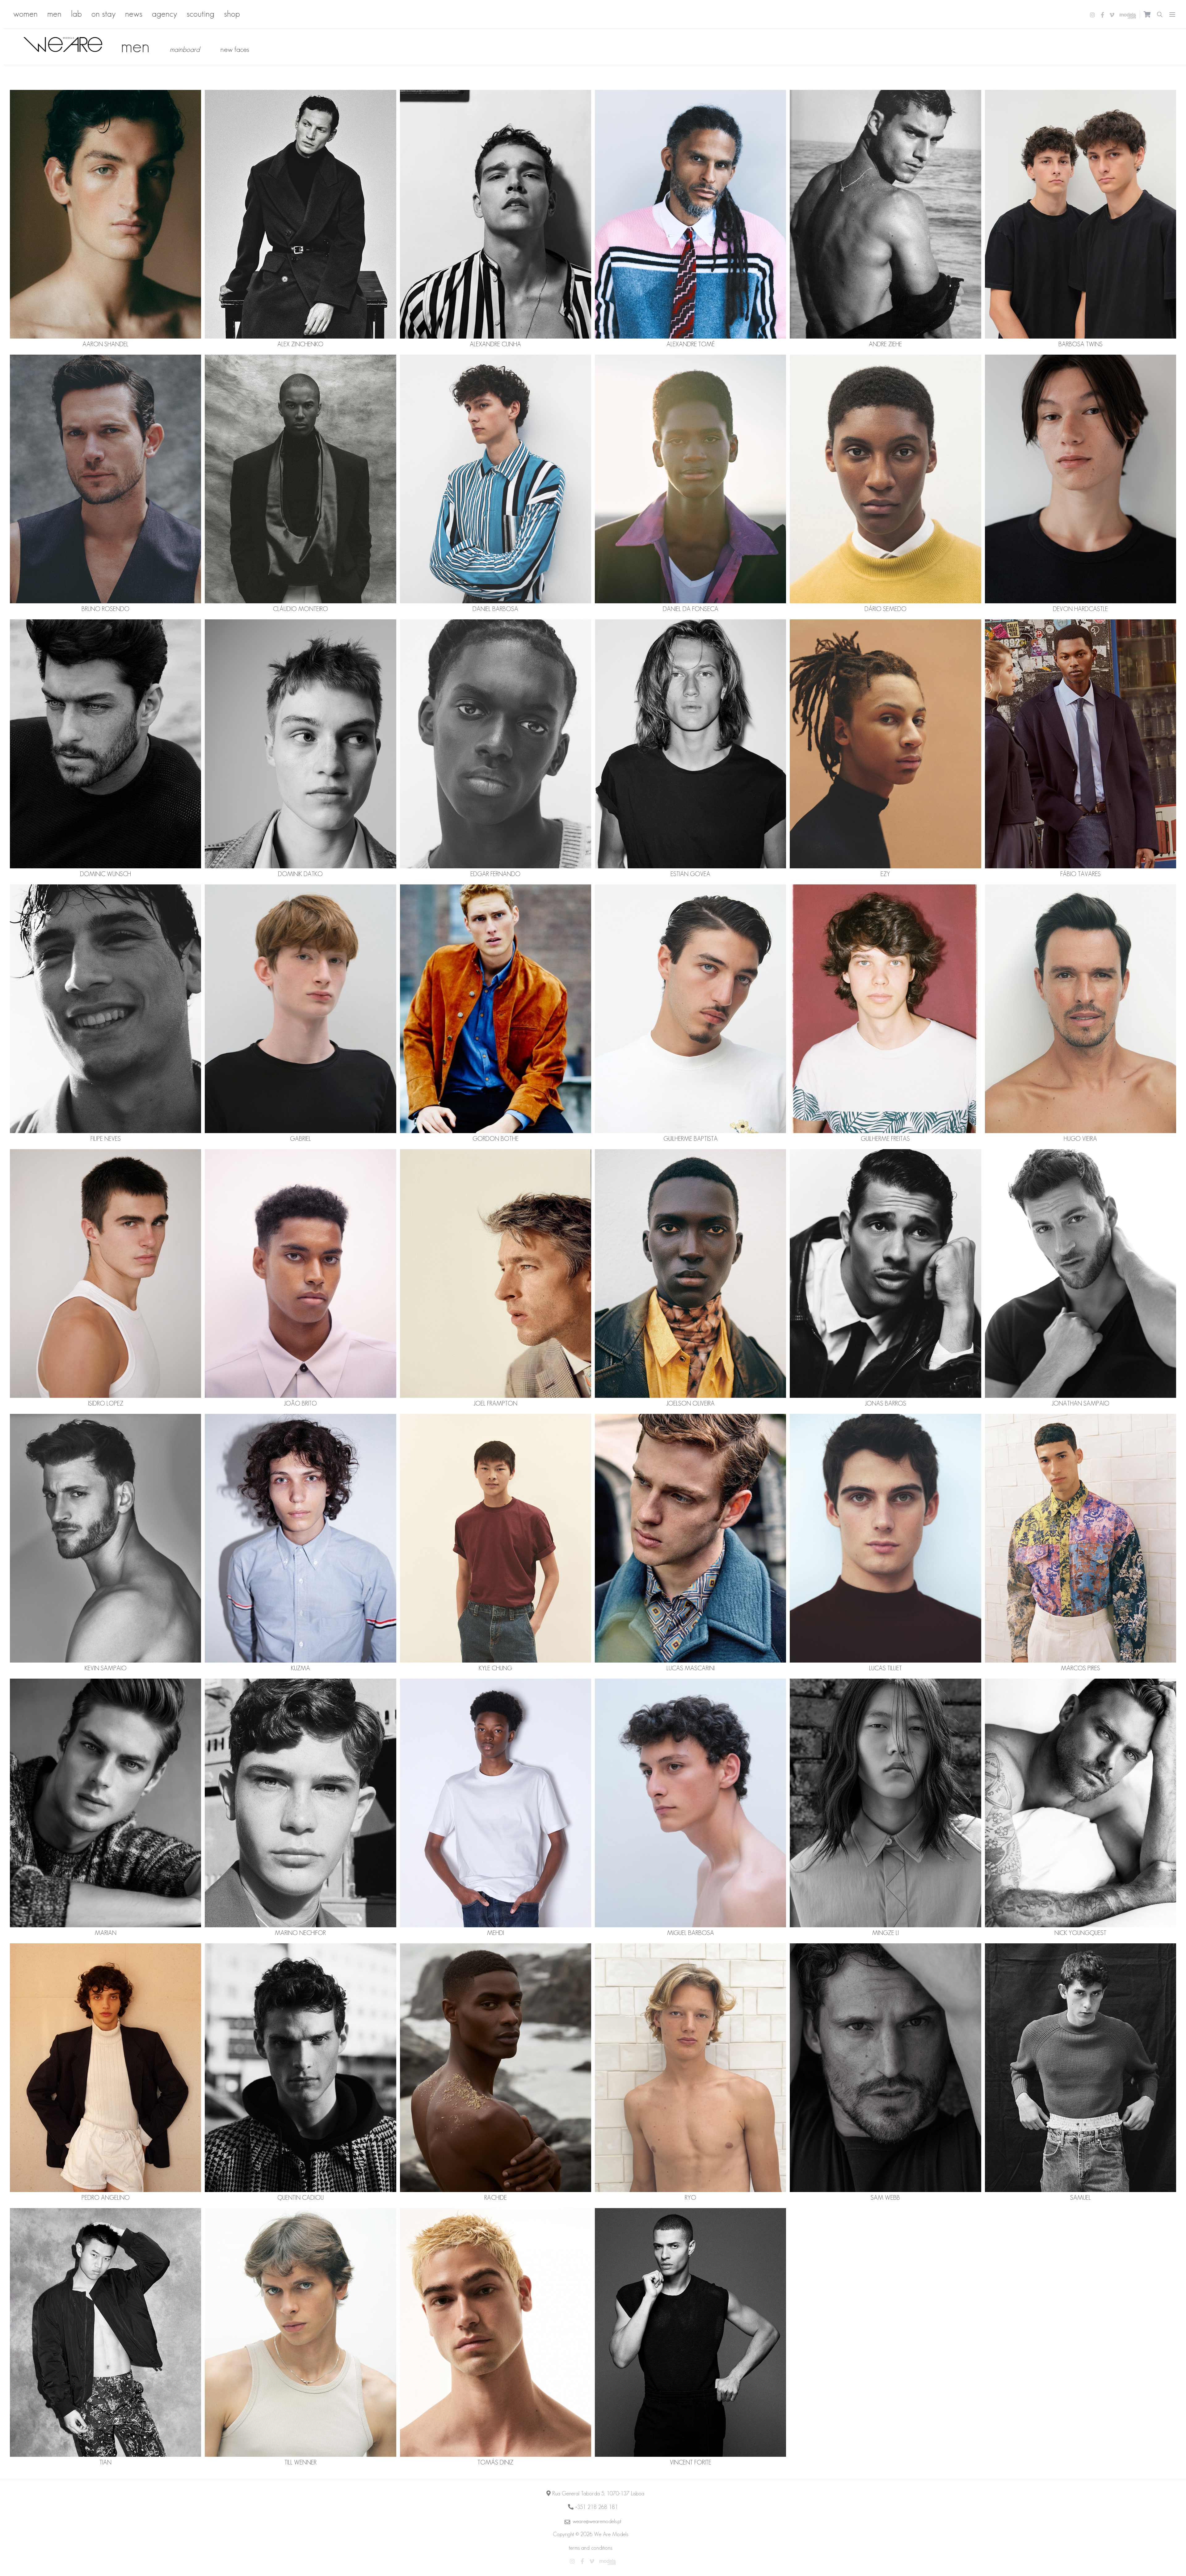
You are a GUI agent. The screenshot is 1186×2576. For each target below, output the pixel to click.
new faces (235, 49)
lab (76, 14)
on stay (103, 14)
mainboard (185, 49)
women (25, 14)
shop (232, 14)
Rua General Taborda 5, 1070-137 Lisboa (598, 2494)
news (134, 14)
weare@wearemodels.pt (597, 2521)
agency (164, 14)
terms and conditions (591, 2548)
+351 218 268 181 (597, 2507)
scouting (200, 14)
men (54, 14)
